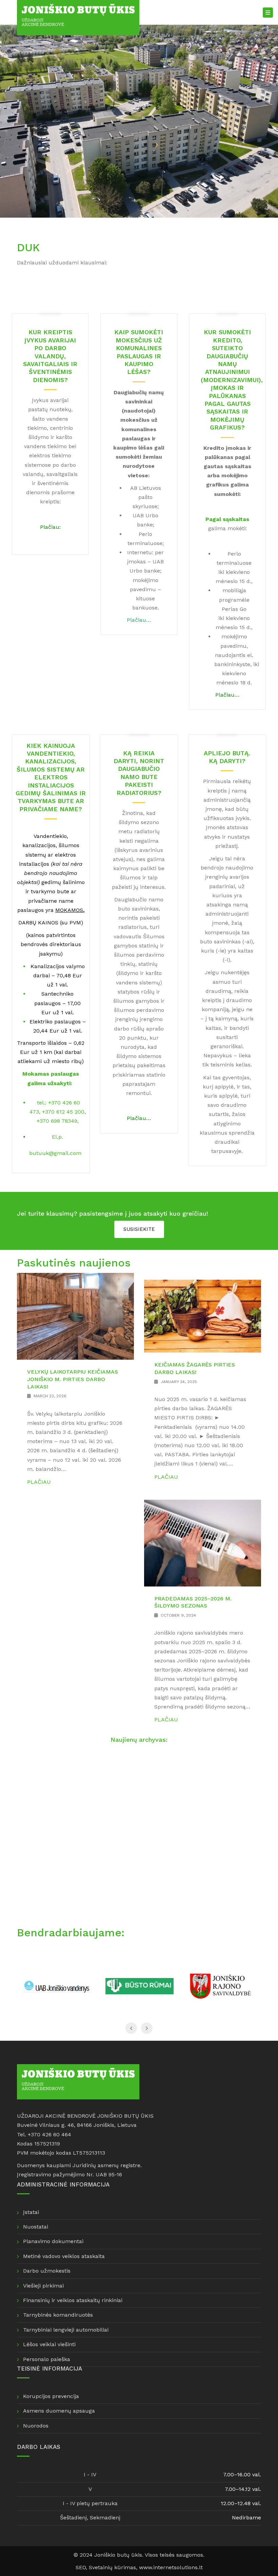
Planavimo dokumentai (53, 2241)
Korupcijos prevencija (51, 2396)
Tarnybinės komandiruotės (58, 2315)
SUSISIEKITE (139, 1229)
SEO (81, 2567)
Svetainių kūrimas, (114, 2567)
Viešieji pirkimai (43, 2286)
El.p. (57, 1137)
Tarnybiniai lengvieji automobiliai (66, 2330)
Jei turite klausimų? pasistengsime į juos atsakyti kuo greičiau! (113, 1213)
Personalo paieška (47, 2359)
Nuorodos (36, 2426)
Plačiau (39, 1482)
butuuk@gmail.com (55, 1153)
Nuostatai (36, 2227)
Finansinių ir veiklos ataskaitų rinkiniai (73, 2300)
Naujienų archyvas (138, 1740)
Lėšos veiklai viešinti (49, 2344)
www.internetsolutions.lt (171, 2567)
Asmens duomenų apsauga (59, 2411)
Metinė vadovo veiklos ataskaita (64, 2256)
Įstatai (31, 2212)
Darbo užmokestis (47, 2271)
